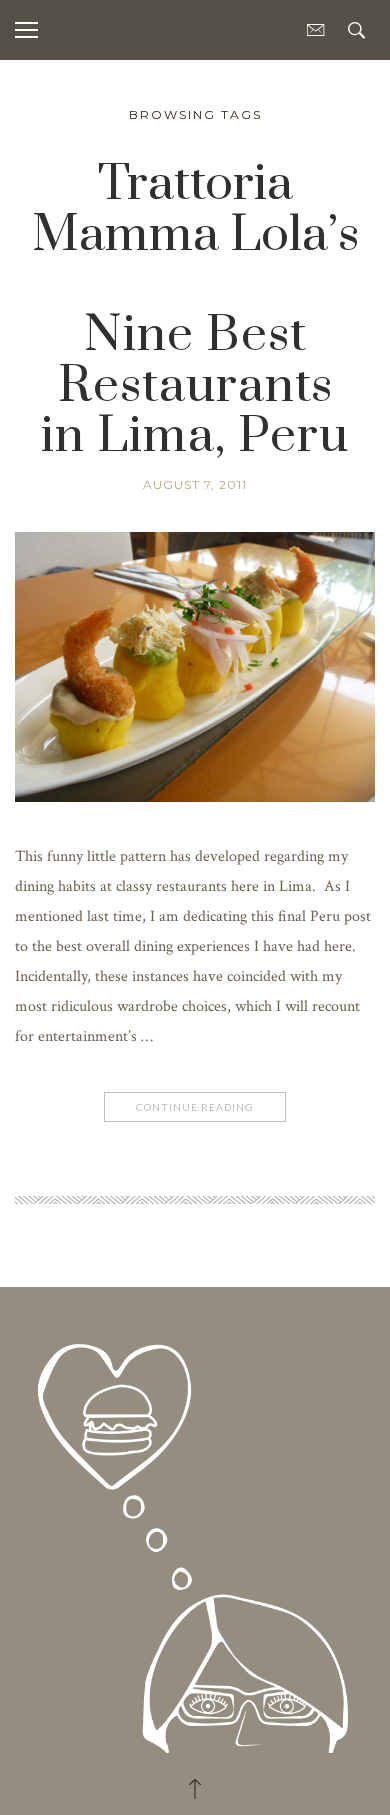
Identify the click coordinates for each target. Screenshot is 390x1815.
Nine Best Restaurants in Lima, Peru (195, 386)
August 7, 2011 (195, 484)
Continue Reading (195, 1107)
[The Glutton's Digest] (195, 1528)
